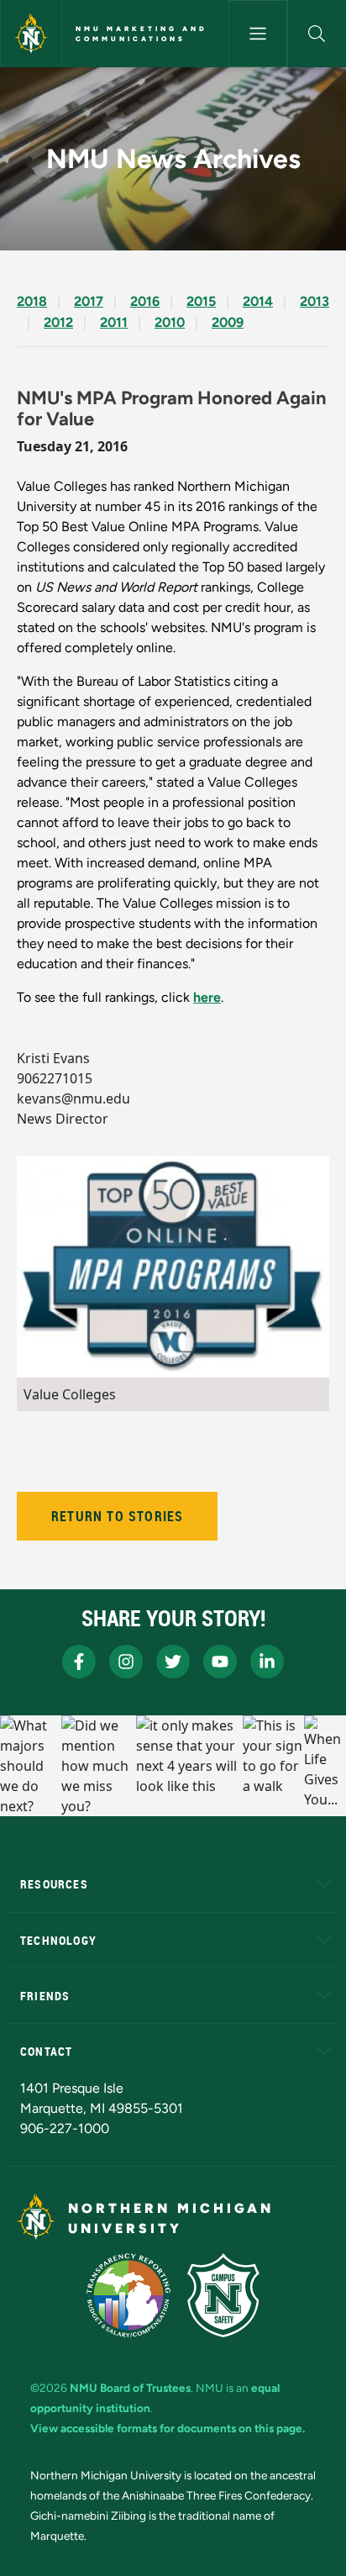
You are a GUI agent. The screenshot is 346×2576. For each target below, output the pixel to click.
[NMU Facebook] (79, 1662)
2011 (114, 322)
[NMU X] (173, 1662)
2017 (89, 301)
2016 (145, 301)
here (207, 997)
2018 (32, 301)
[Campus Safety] (223, 2295)
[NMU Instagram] (126, 1662)
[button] (317, 34)
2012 (58, 322)
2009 (228, 322)
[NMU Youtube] (220, 1662)
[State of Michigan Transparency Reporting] (129, 2295)
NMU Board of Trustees (130, 2388)
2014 (258, 301)
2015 (201, 301)
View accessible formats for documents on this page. (168, 2428)
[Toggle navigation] (258, 34)
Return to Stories (117, 1516)
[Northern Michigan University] (31, 34)
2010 (170, 322)
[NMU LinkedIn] (267, 1662)
